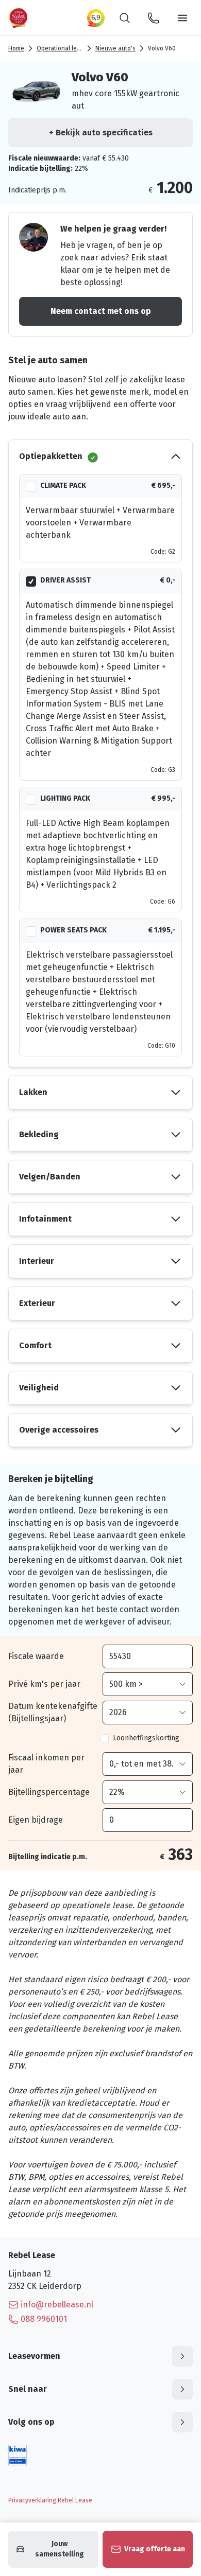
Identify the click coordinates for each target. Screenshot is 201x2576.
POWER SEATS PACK (73, 930)
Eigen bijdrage (36, 1820)
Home (16, 48)
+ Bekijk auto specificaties (101, 133)
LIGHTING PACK (65, 798)
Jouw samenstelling (60, 2549)
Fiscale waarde (36, 1656)
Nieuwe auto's (115, 48)
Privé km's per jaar (44, 1684)
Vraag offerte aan (155, 2549)
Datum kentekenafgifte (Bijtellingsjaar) (53, 1712)
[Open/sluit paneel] (182, 2356)
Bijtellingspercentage (49, 1792)
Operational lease (62, 48)
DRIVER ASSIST (65, 580)
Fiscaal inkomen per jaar (46, 1764)
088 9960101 (44, 2319)
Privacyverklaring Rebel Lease (50, 2500)
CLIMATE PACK (63, 486)
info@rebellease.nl (57, 2305)
